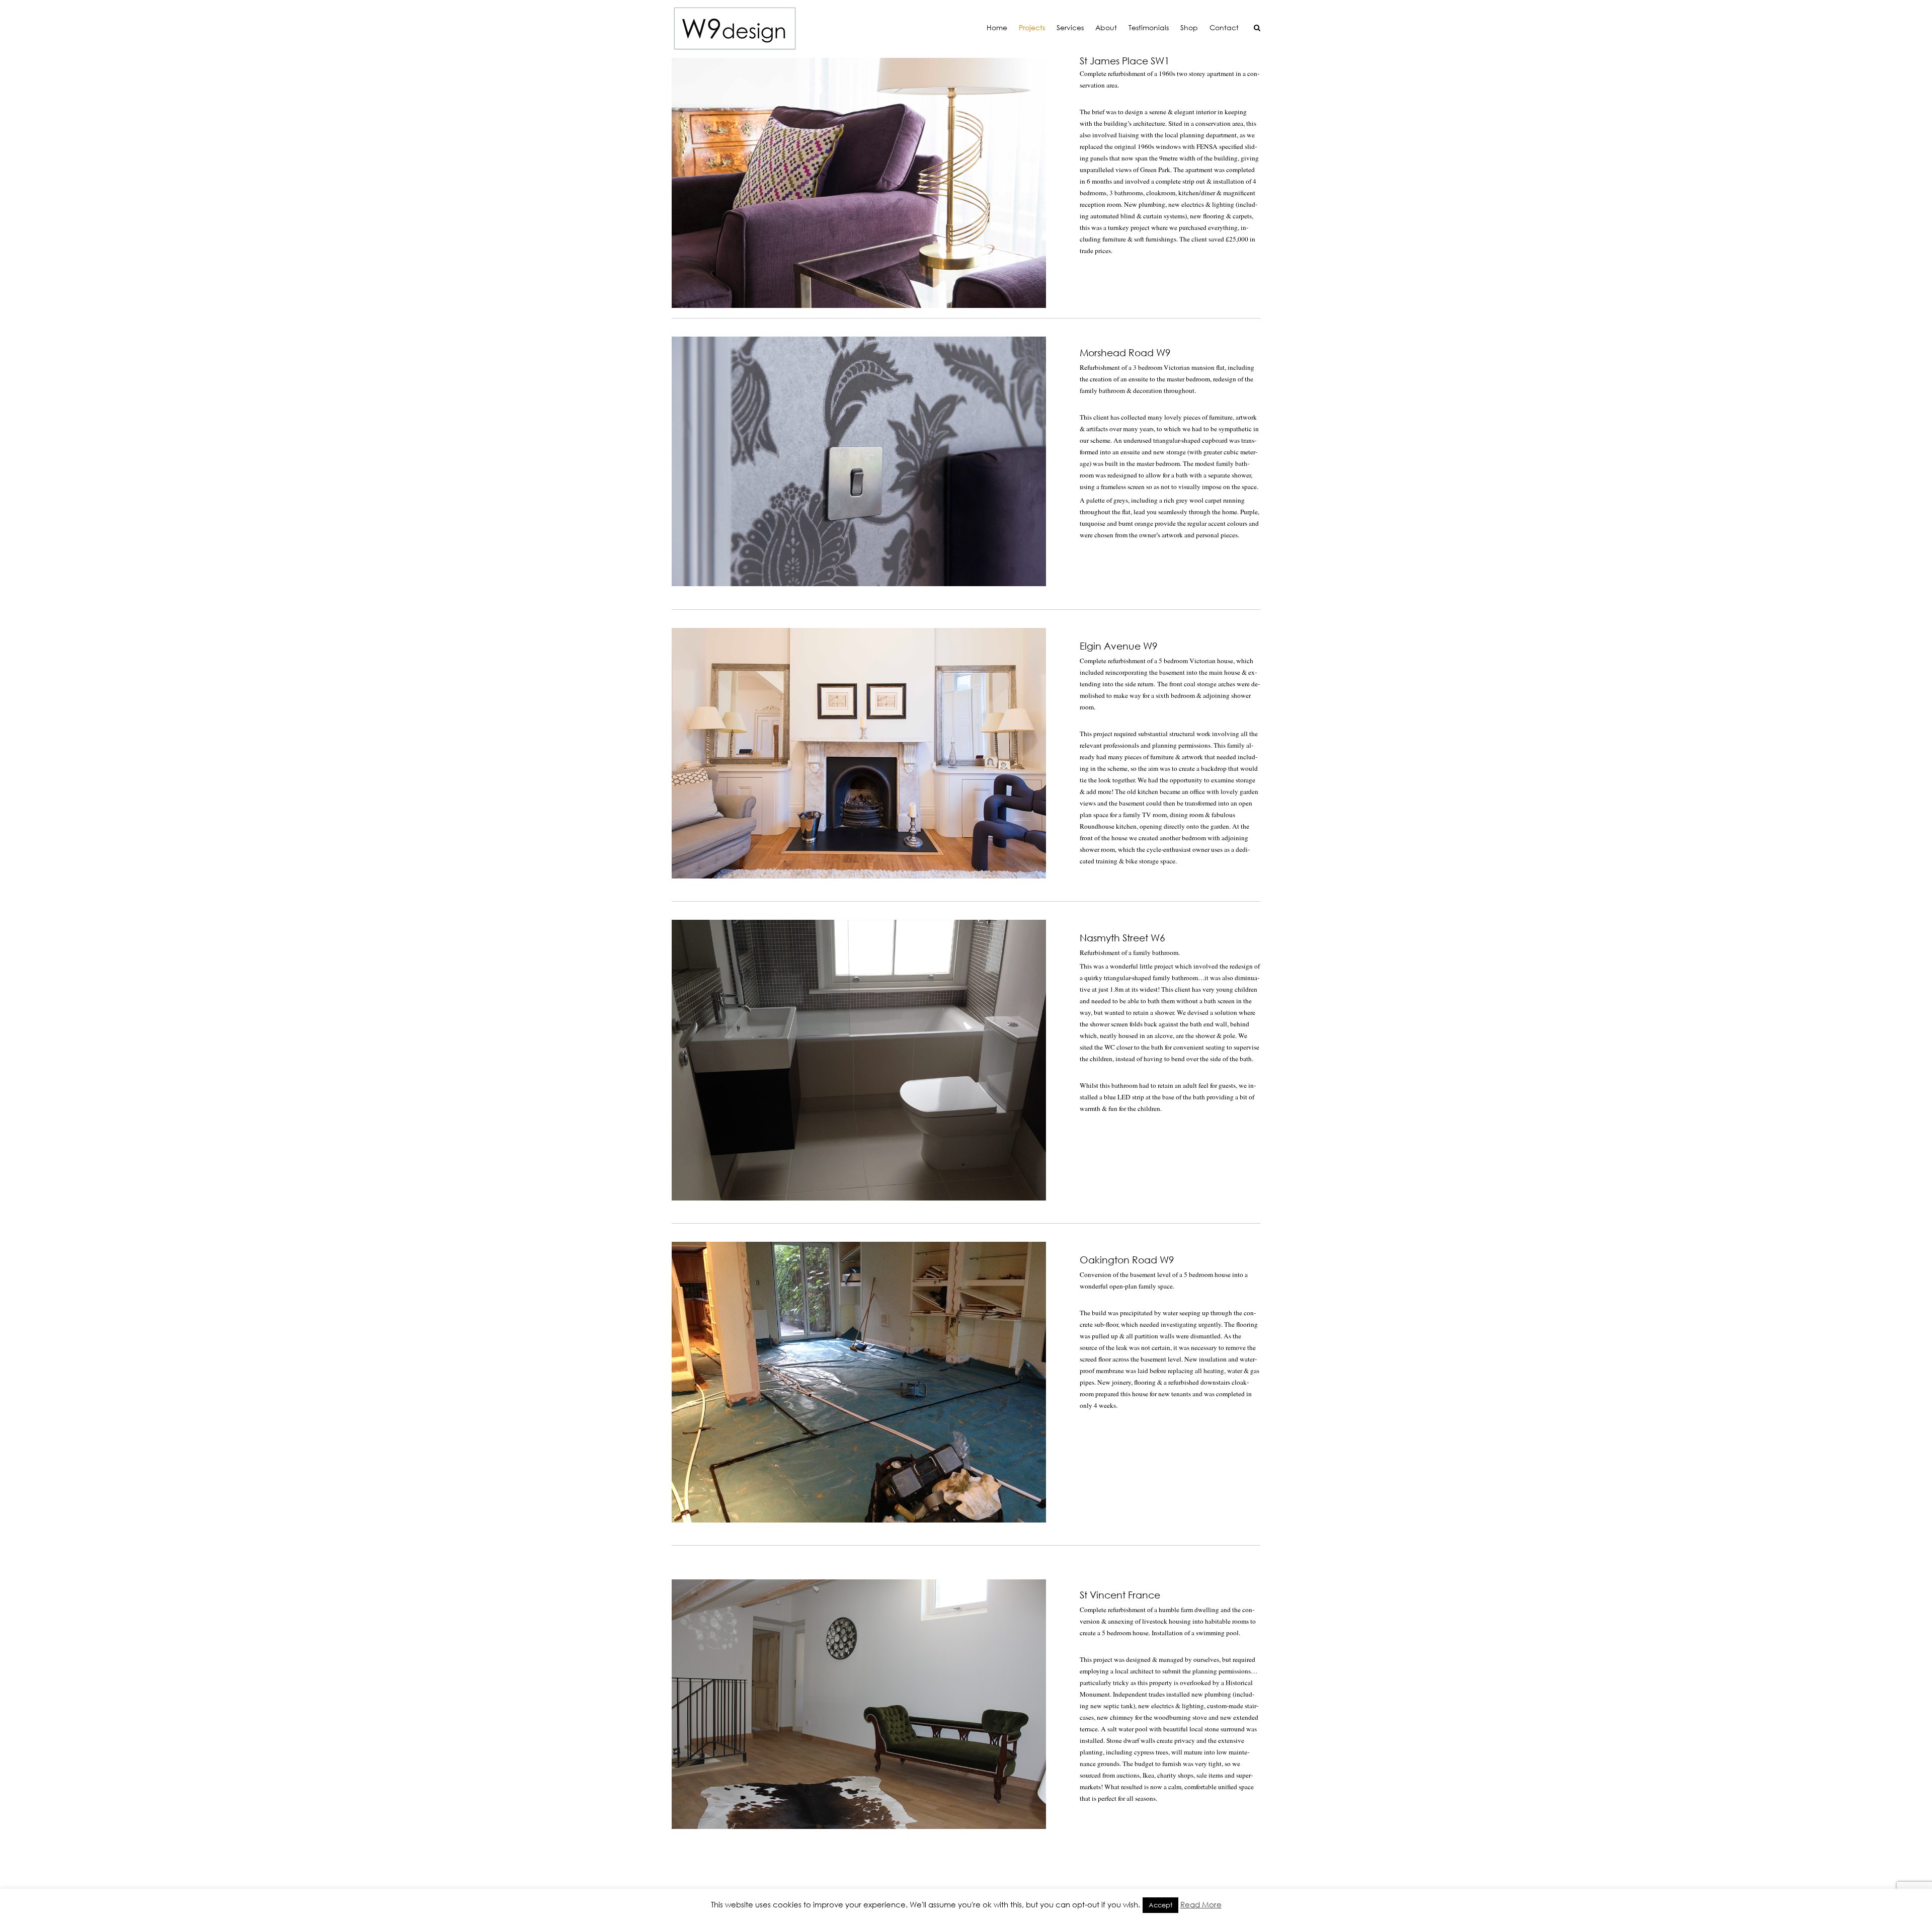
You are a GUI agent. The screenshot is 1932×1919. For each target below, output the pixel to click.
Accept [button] (1160, 1905)
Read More (1201, 1904)
